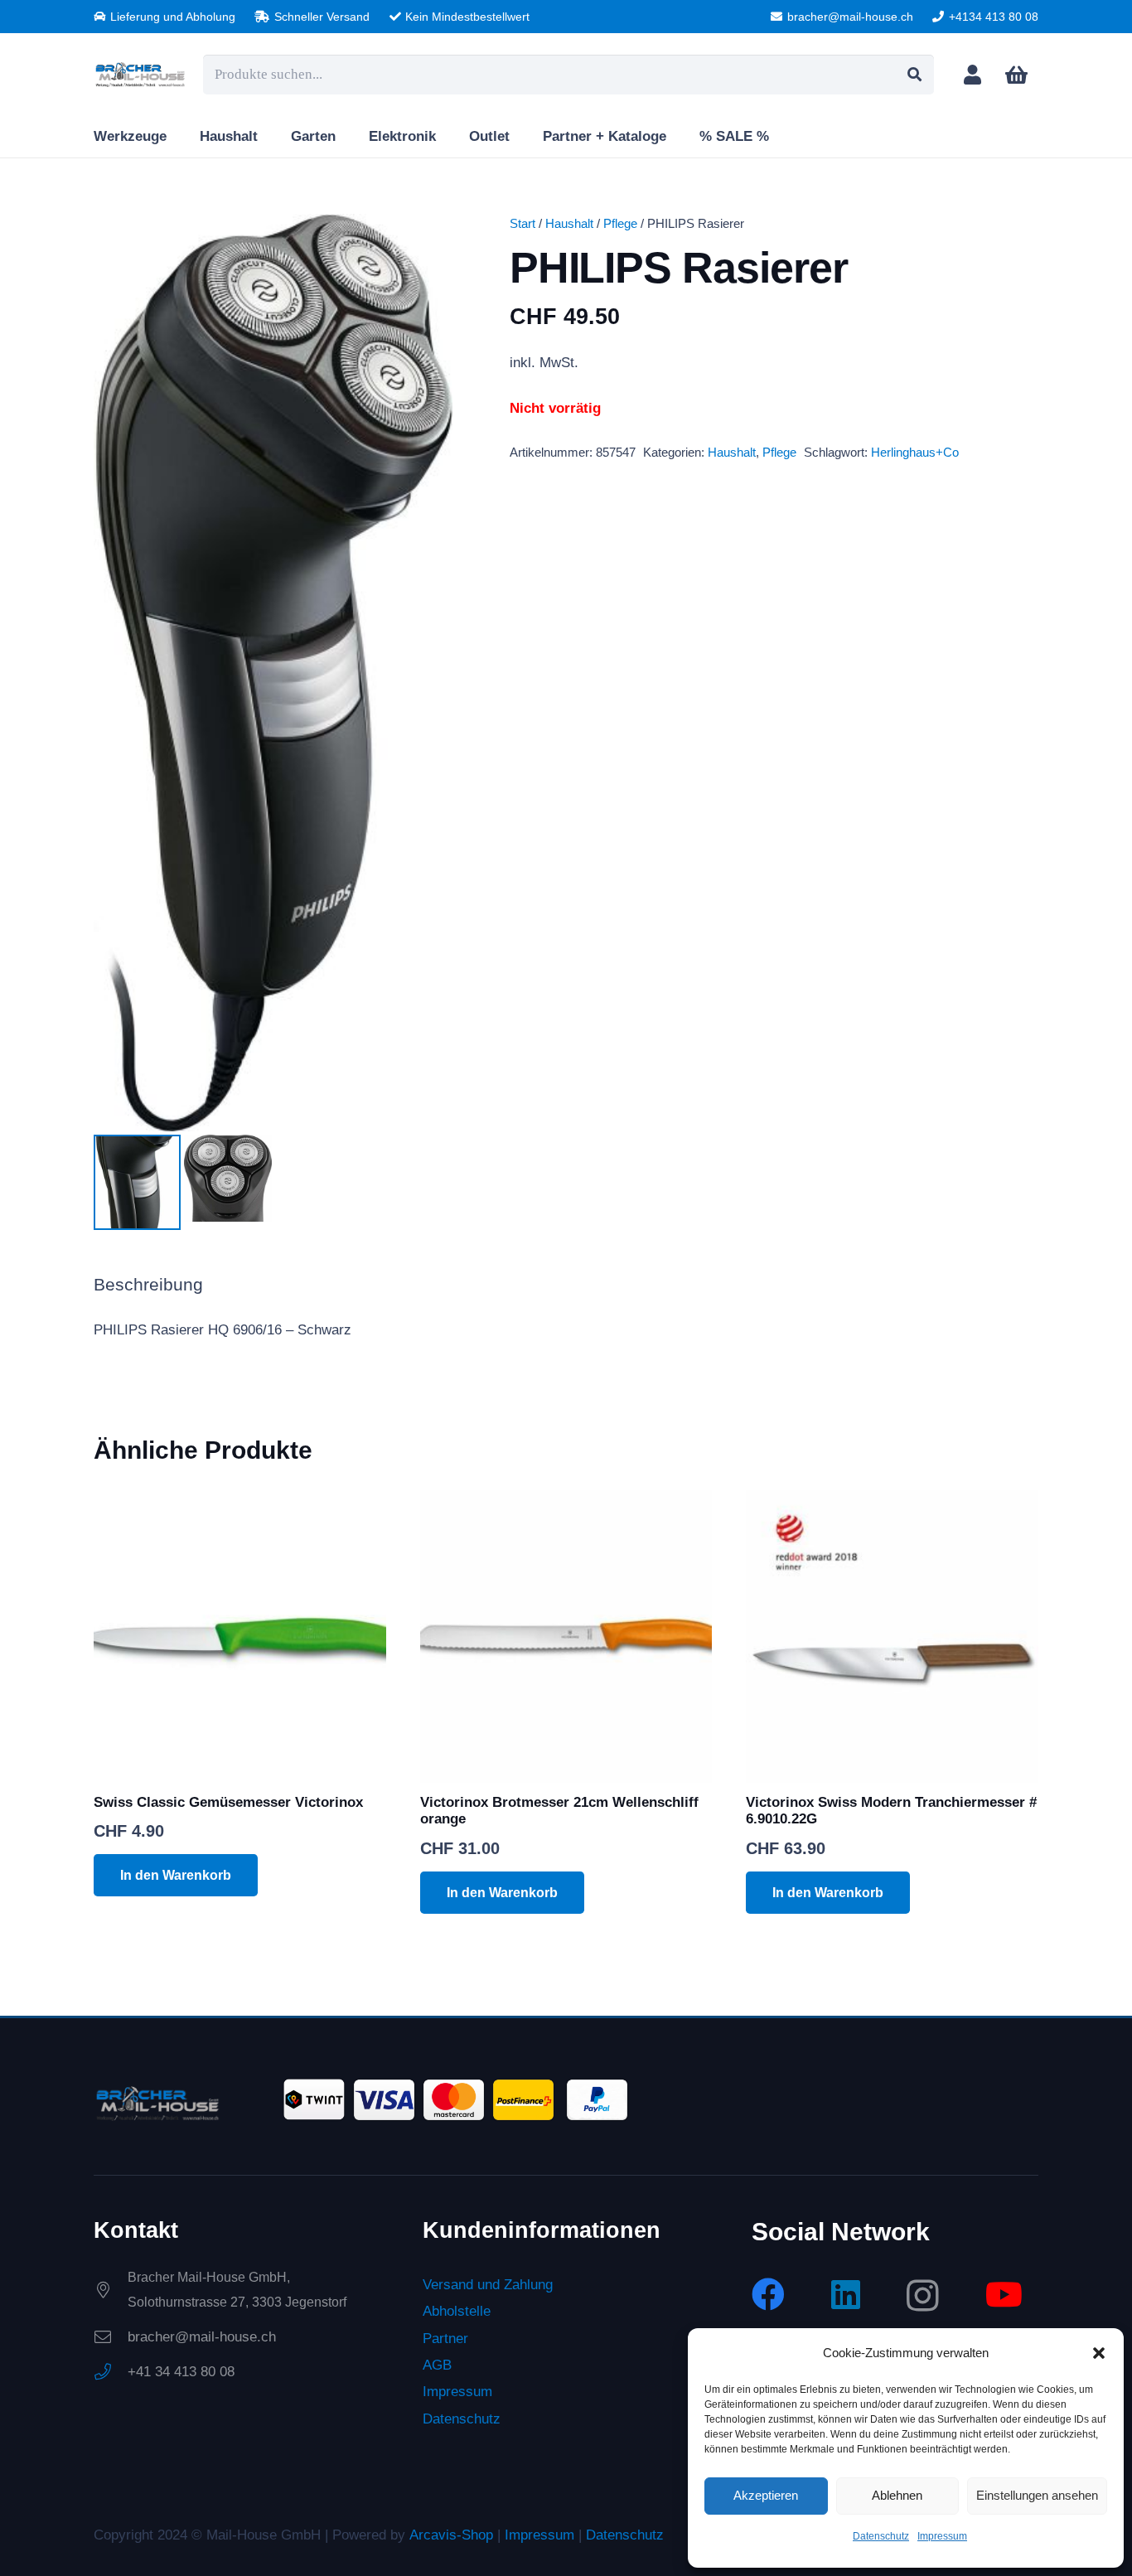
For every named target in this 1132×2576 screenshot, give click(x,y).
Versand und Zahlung (488, 2285)
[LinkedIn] (846, 2294)
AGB (437, 2365)
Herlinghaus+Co (915, 452)
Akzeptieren (766, 2495)
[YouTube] (1004, 2294)
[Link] (972, 74)
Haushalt (569, 223)
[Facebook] (768, 2294)
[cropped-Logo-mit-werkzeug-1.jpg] (140, 75)
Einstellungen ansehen (1037, 2495)
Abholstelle (457, 2311)
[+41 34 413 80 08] (111, 2372)
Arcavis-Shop (451, 2535)
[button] (1099, 2353)
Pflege (620, 223)
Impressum (942, 2536)
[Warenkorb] (1016, 75)
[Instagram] (923, 2296)
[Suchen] (914, 75)
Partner (445, 2338)
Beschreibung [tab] (148, 1285)
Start (522, 223)
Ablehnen (897, 2495)
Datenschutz (881, 2536)
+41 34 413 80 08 (181, 2372)
